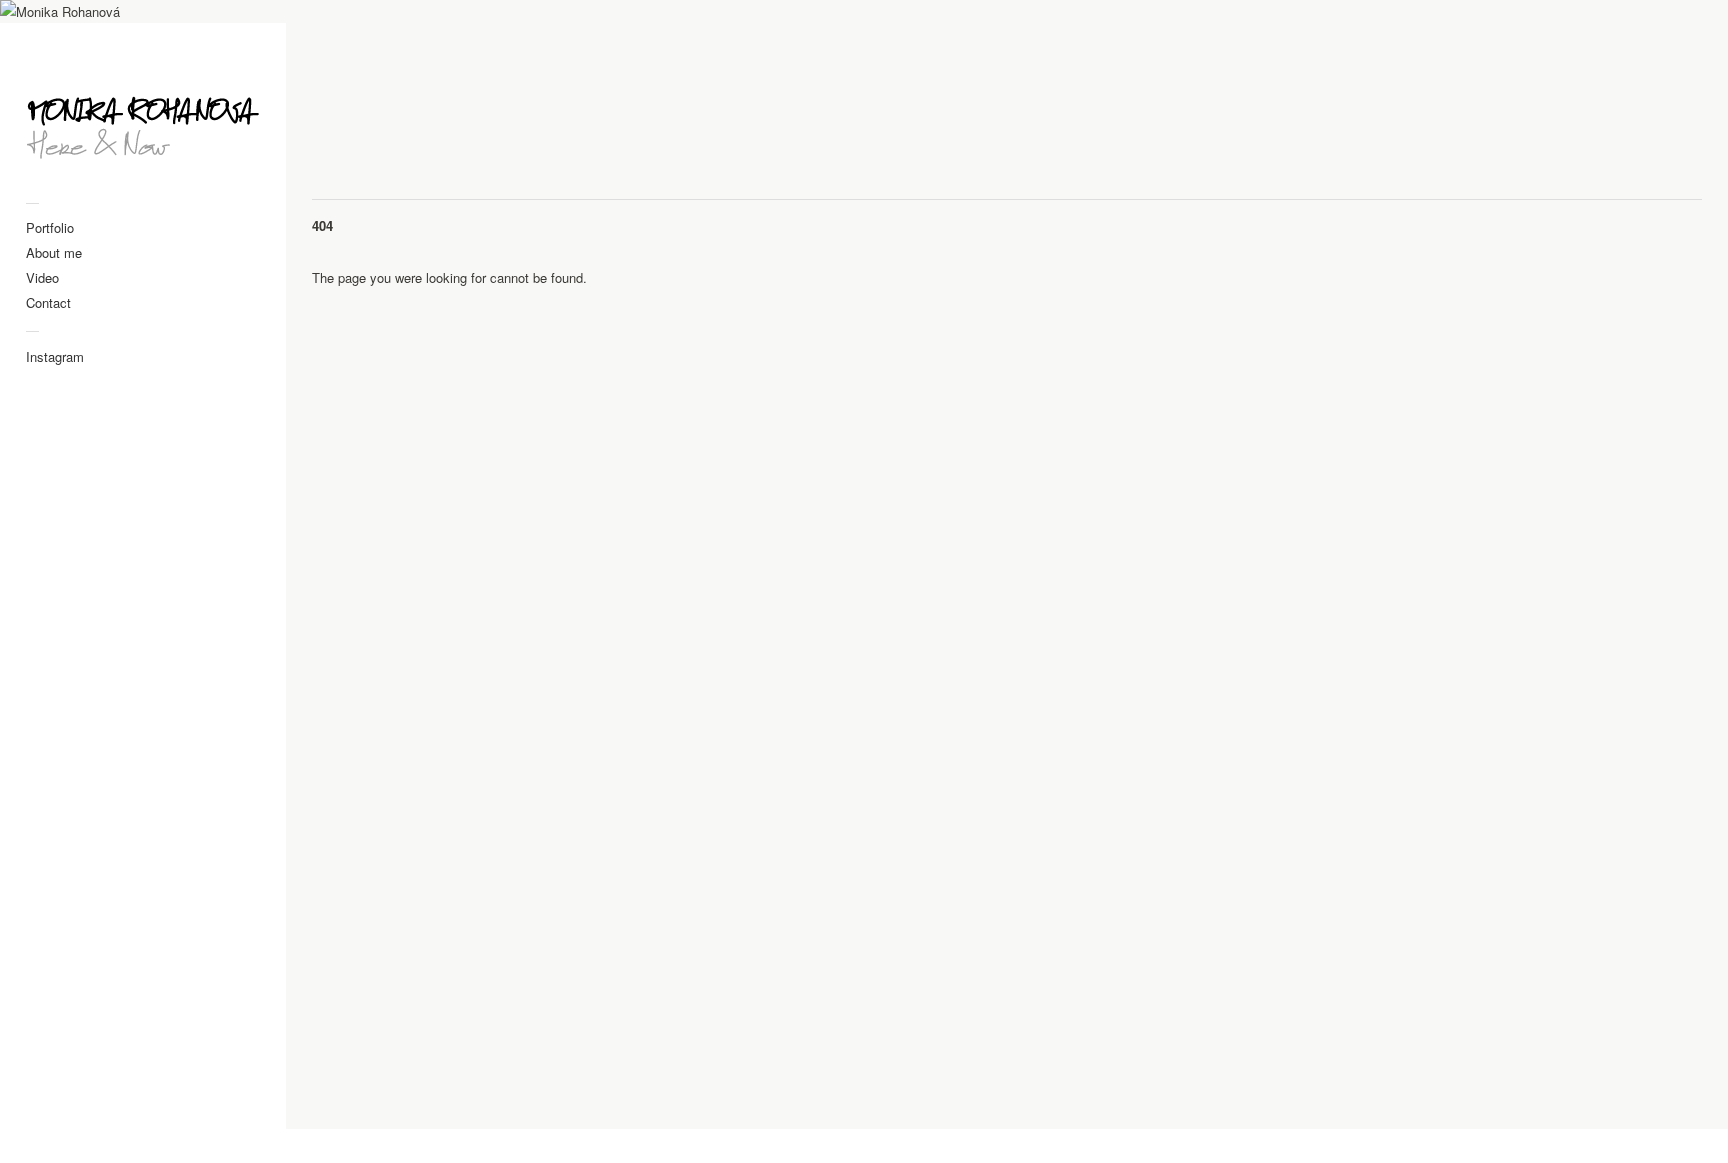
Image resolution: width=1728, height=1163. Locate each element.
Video (42, 277)
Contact (48, 302)
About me (54, 252)
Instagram (55, 356)
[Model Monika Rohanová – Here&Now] (143, 121)
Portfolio (50, 227)
